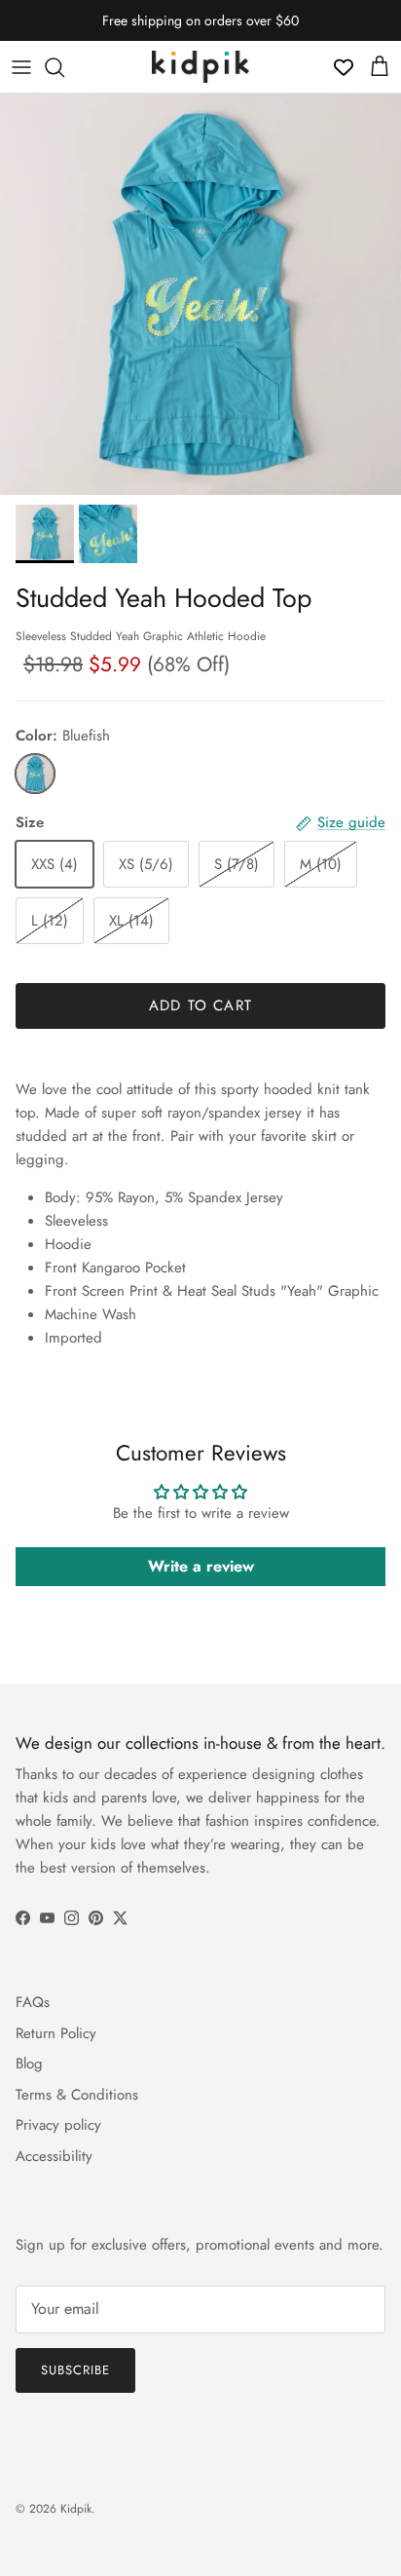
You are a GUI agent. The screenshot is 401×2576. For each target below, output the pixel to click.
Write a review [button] (201, 1566)
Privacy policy (58, 2125)
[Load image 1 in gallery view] (200, 294)
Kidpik (76, 2509)
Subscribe (75, 2370)
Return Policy (56, 2033)
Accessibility (54, 2156)
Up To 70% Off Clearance (200, 28)
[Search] (64, 67)
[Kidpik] (200, 67)
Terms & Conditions (77, 2095)
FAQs (33, 2002)
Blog (29, 2064)
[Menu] (21, 67)
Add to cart (200, 1005)
